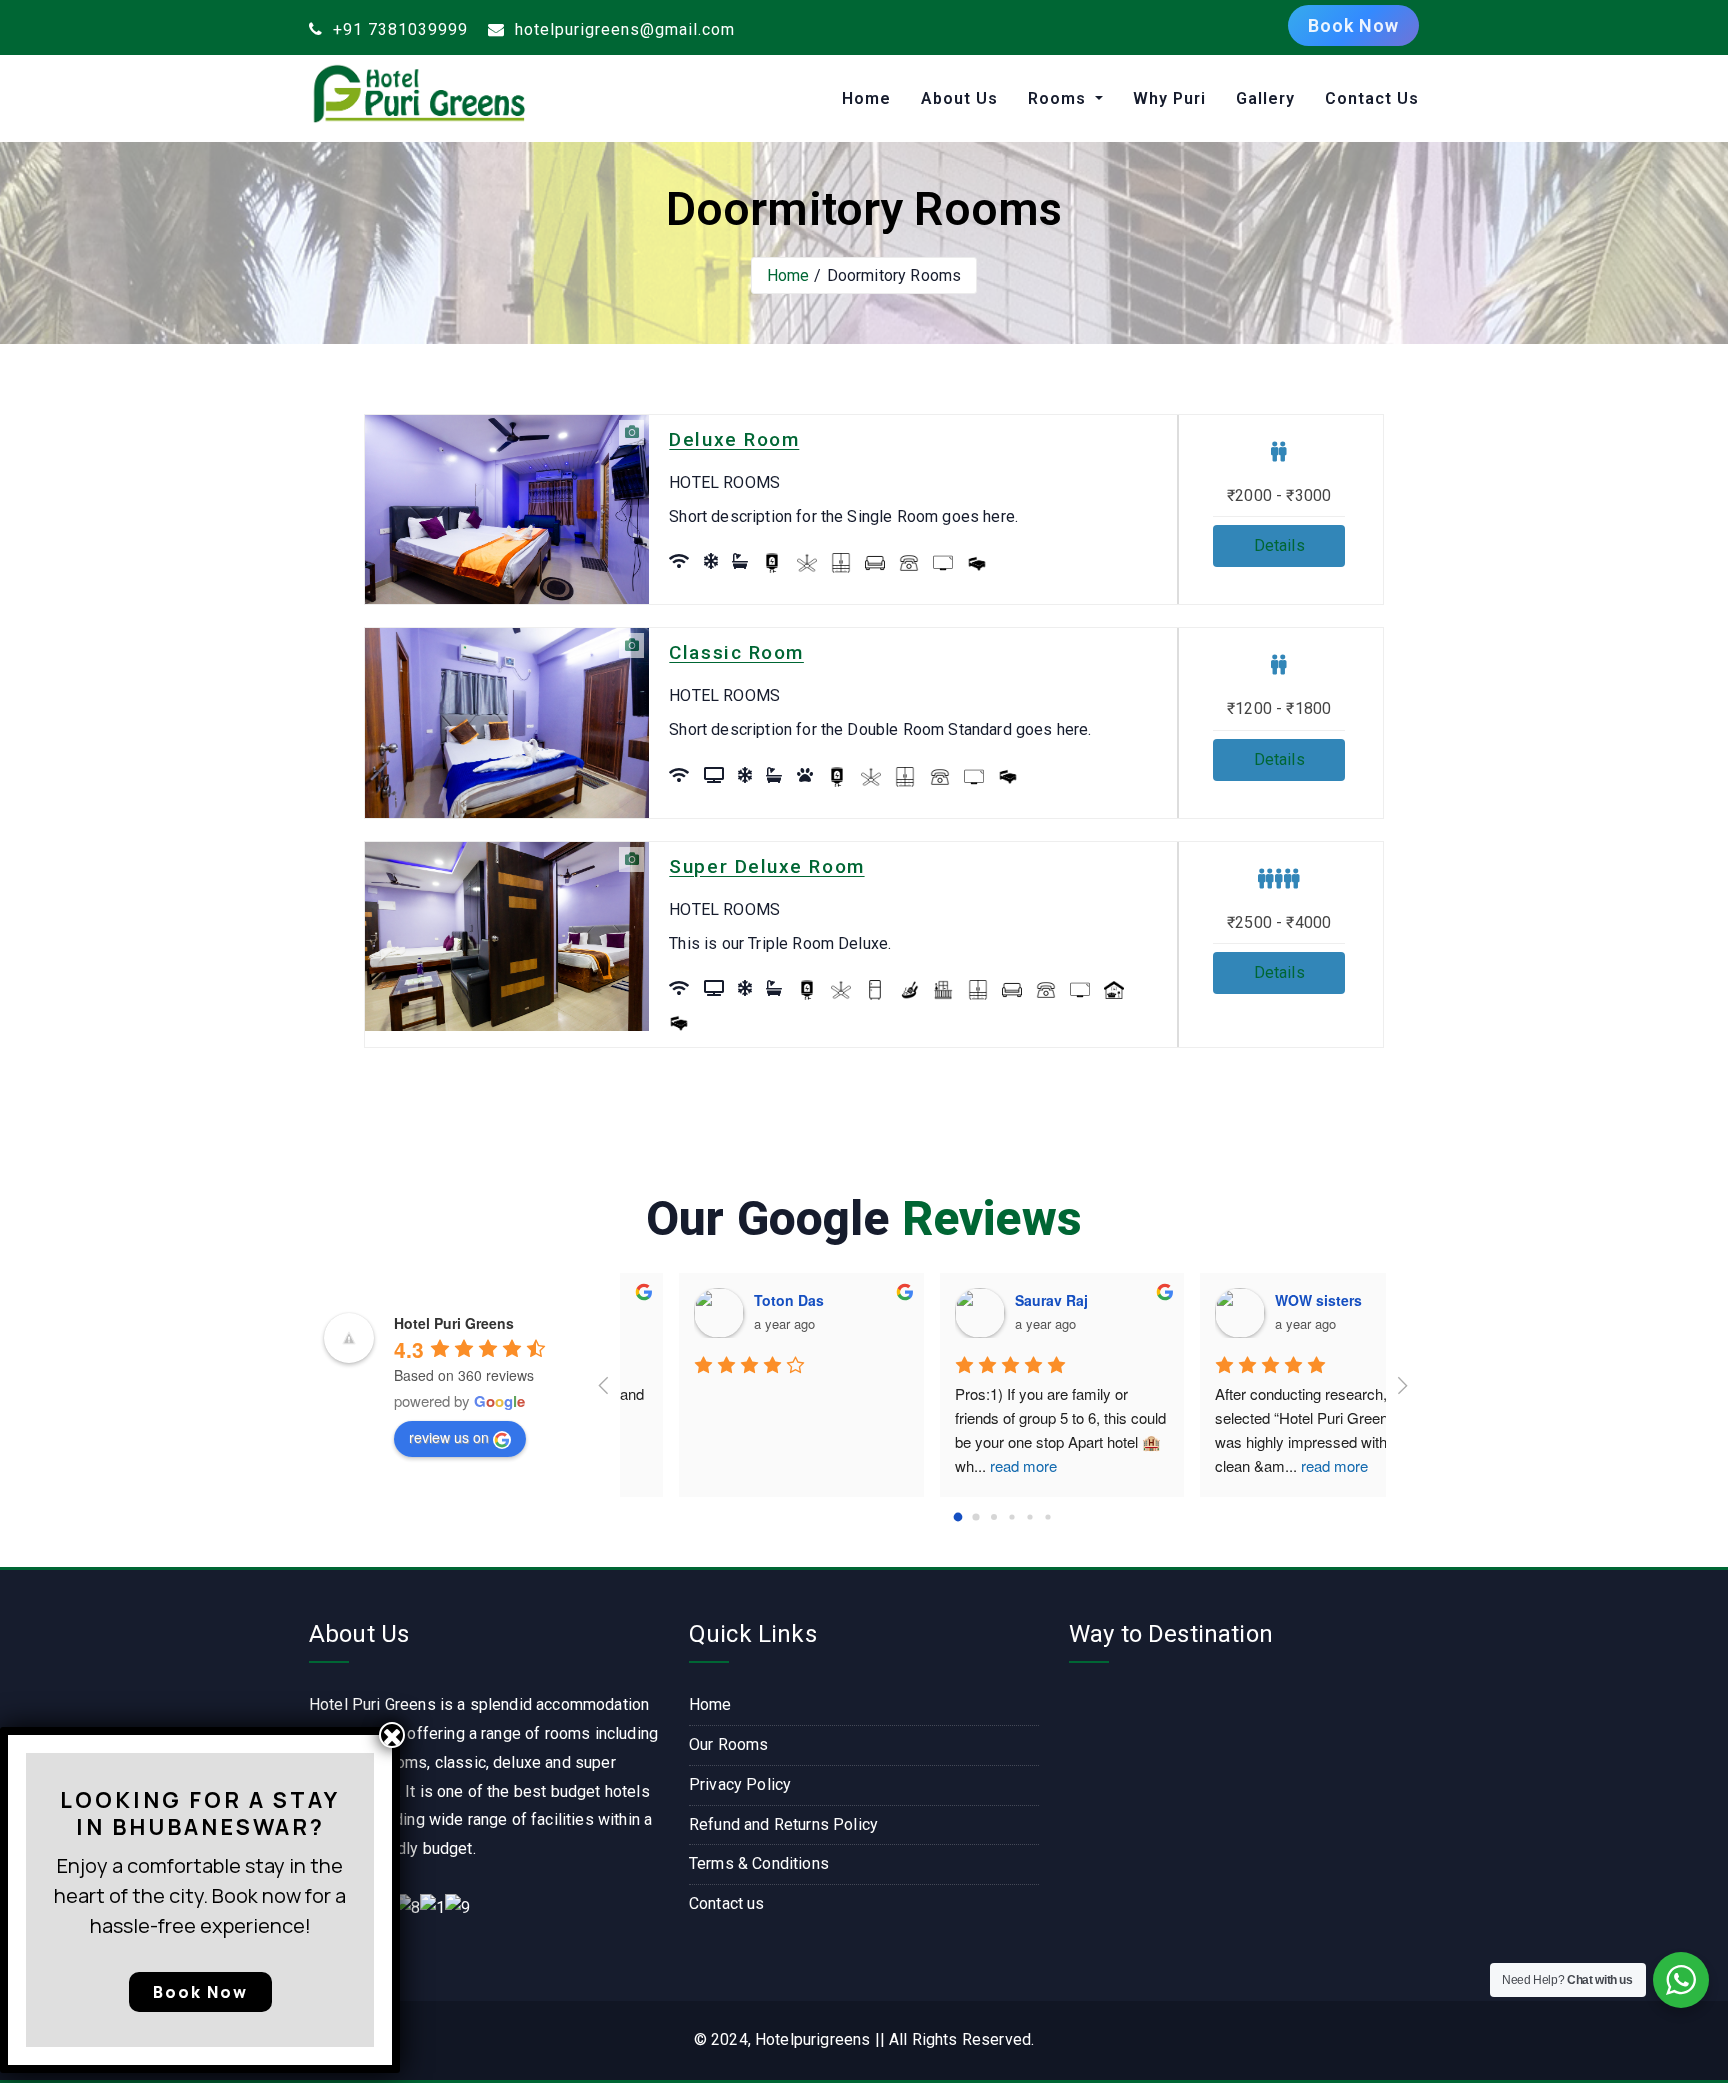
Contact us (727, 1903)
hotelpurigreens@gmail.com (622, 29)
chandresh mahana (1020, 1300)
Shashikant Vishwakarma (1301, 1300)
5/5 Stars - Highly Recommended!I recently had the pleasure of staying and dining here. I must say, (995, 1441)
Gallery (1265, 98)
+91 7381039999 (398, 29)
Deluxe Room (734, 439)
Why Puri (1169, 98)
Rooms (1059, 98)
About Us (959, 98)
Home (866, 98)
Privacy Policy (740, 1784)
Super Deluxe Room (766, 866)
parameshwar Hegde (764, 1300)
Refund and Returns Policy (783, 1824)
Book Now (1353, 25)
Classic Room (736, 652)
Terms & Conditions (759, 1863)
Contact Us (1372, 98)
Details (1279, 545)
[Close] (392, 1735)
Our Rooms (728, 1744)
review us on (449, 1437)
